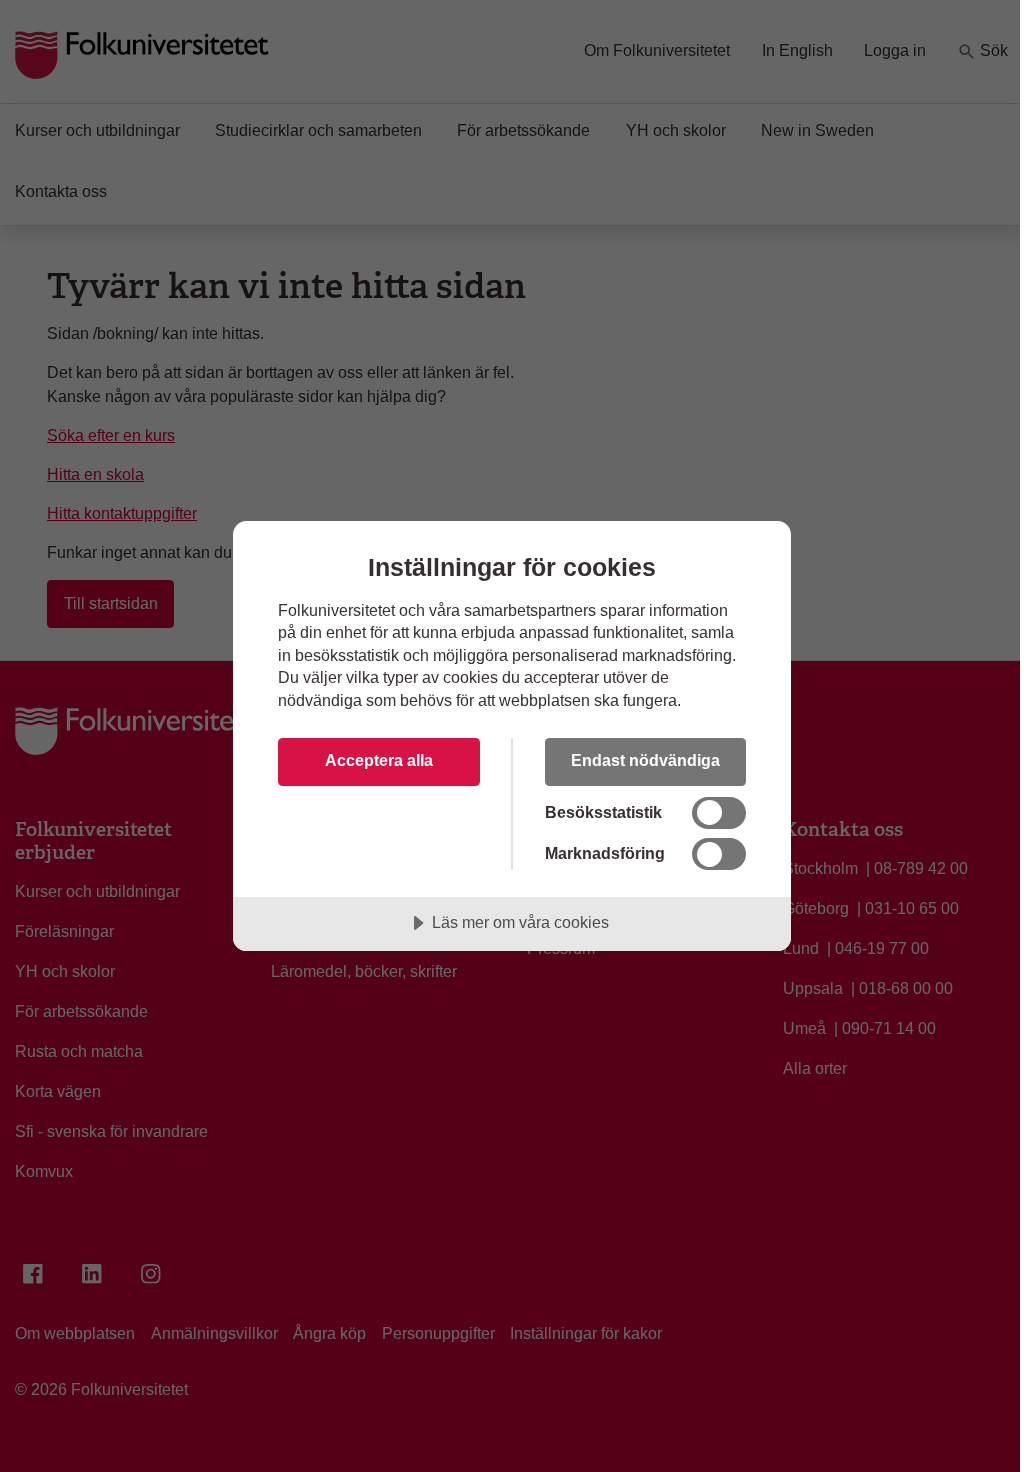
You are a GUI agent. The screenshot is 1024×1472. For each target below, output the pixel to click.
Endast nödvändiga (645, 760)
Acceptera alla (379, 760)
